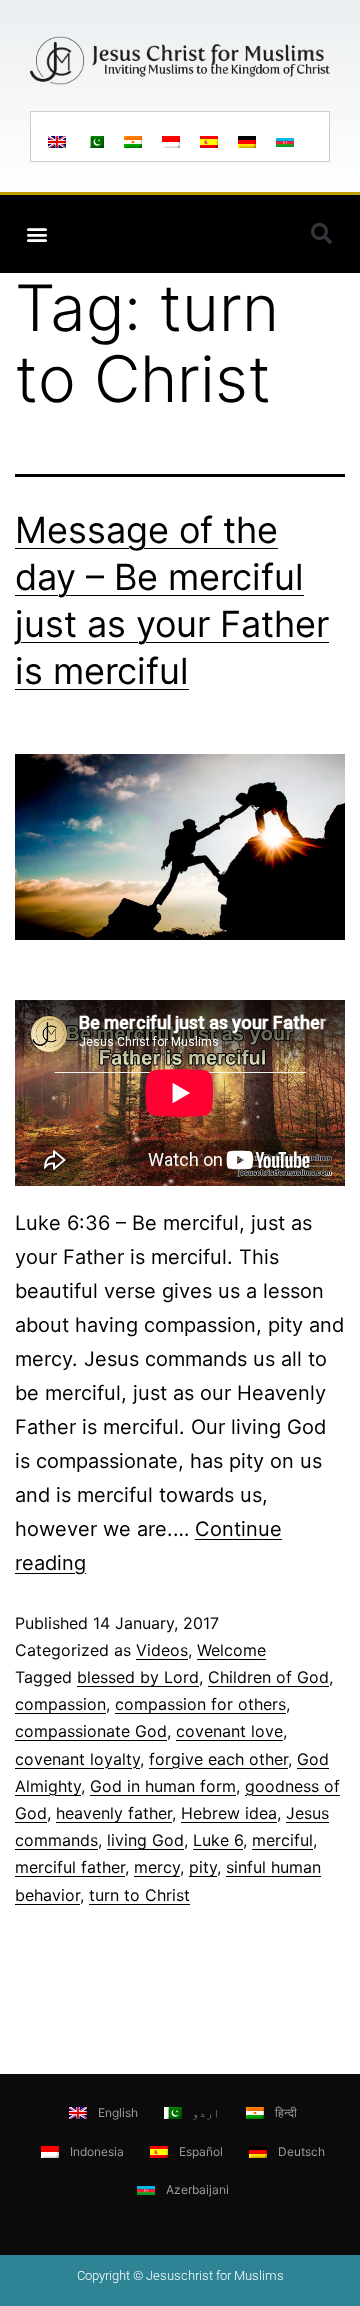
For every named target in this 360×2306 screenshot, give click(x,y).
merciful (282, 1840)
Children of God (268, 1677)
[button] (36, 234)
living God (145, 1840)
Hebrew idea (229, 1813)
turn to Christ (139, 1895)
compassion (60, 1704)
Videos (162, 1650)
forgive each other (218, 1759)
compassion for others (200, 1704)
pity (203, 1867)
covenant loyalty (77, 1759)
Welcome (231, 1650)
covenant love (229, 1731)
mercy (157, 1867)
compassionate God (91, 1731)
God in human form (163, 1786)
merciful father (70, 1867)
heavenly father (114, 1813)
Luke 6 (218, 1840)
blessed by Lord (138, 1677)
